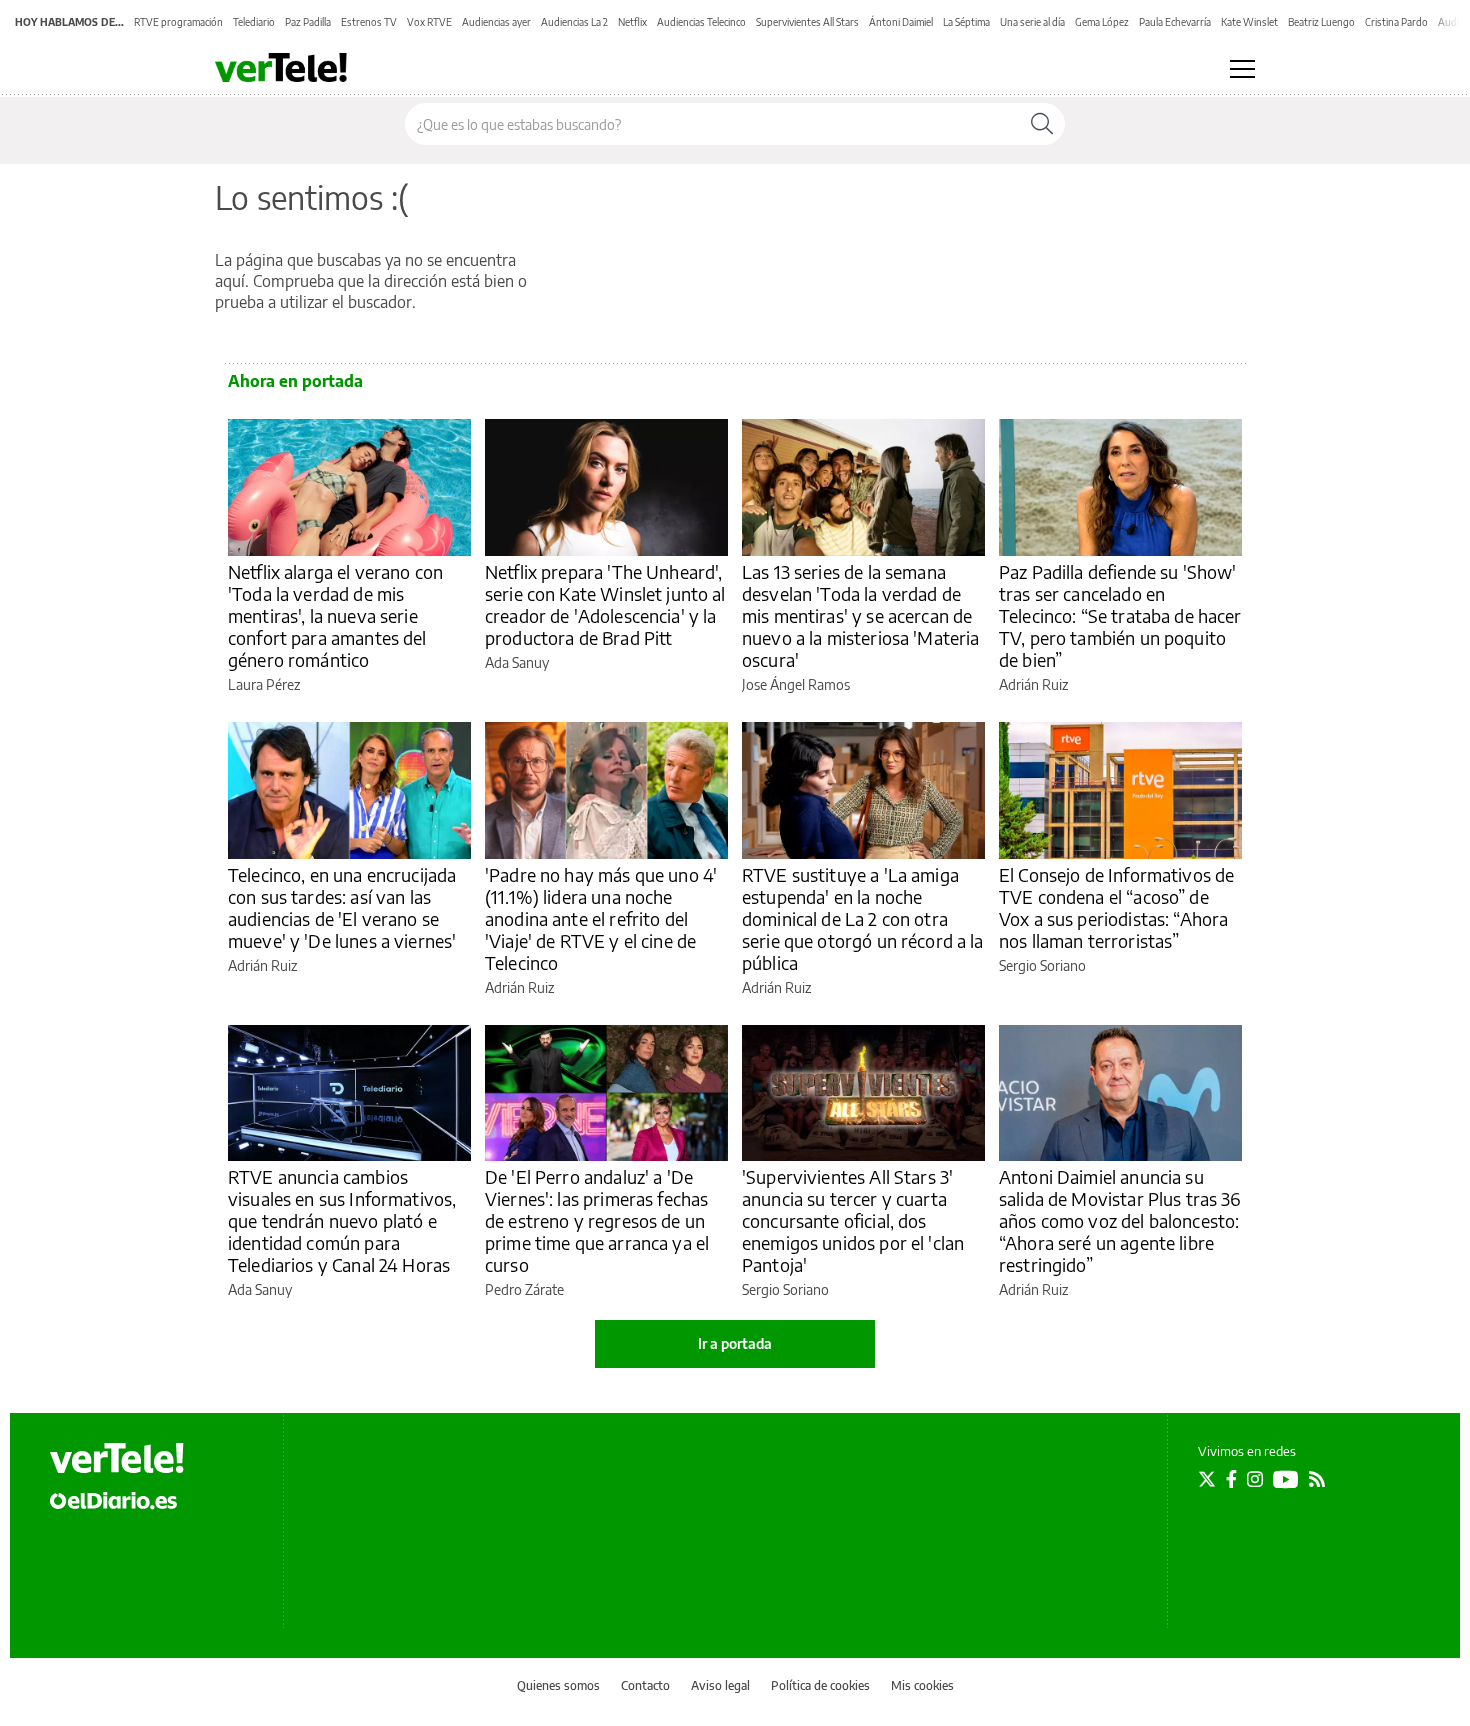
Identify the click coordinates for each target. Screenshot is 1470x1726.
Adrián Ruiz (1033, 684)
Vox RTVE (429, 22)
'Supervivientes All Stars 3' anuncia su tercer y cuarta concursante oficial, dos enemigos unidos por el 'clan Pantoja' (853, 1220)
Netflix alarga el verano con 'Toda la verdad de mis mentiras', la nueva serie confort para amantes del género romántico (335, 615)
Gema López (1102, 22)
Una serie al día (1032, 22)
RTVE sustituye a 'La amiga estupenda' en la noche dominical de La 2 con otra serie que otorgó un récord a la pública (863, 918)
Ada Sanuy (517, 662)
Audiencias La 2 (574, 22)
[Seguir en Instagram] (1255, 1479)
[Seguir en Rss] (1317, 1479)
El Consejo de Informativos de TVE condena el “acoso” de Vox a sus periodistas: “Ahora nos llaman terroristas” (1116, 907)
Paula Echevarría (1175, 22)
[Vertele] (117, 1458)
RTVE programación (178, 22)
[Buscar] (1042, 124)
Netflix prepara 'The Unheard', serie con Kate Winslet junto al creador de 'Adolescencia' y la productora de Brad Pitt (605, 604)
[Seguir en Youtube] (1286, 1479)
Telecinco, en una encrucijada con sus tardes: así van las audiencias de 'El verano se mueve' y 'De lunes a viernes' (342, 907)
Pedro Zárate (524, 1289)
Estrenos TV (369, 22)
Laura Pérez (264, 684)
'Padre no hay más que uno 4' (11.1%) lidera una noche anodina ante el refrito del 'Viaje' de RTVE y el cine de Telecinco (601, 918)
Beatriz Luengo (1321, 22)
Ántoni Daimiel (901, 22)
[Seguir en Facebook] (1231, 1479)
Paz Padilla (308, 22)
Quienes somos (558, 1685)
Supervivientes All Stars (807, 22)
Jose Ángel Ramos (796, 684)
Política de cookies (820, 1685)
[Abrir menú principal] (1242, 69)
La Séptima (966, 22)
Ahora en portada (295, 381)
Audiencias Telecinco (701, 22)
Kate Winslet (1249, 22)
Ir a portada (735, 1343)
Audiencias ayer (496, 22)
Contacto (645, 1685)
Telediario (254, 22)
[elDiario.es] (113, 1500)
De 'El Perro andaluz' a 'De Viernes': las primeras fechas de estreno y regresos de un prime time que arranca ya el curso (597, 1220)
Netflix (632, 22)
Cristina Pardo (1396, 22)
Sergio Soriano (1042, 965)
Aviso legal (720, 1685)
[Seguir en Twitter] (1207, 1479)
